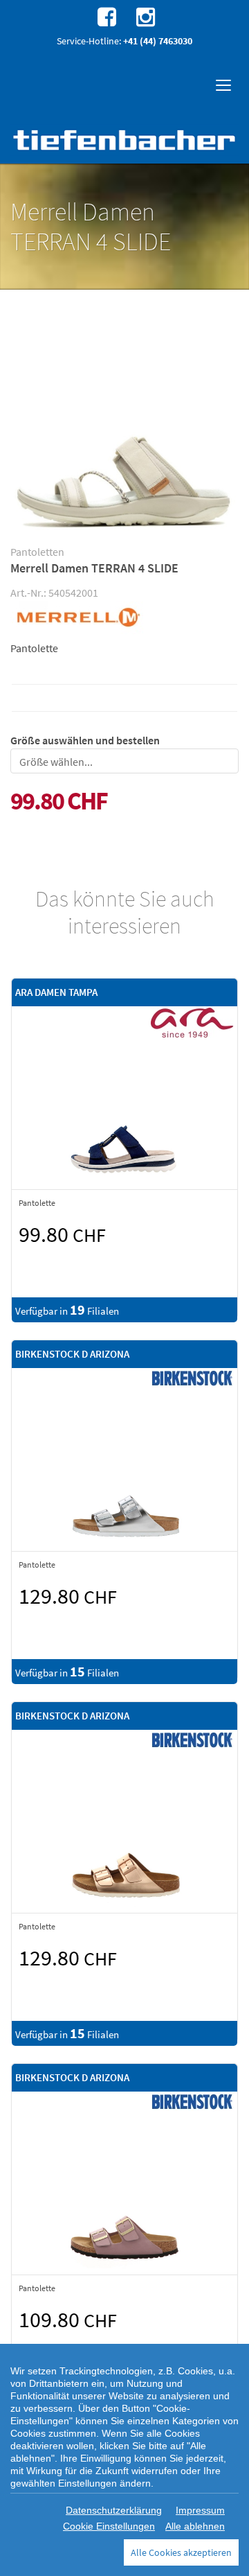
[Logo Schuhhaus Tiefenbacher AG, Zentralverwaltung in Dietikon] (124, 140)
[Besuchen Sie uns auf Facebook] (105, 16)
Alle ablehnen (195, 2526)
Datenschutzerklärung (114, 2510)
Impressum (200, 2510)
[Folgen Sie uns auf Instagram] (144, 16)
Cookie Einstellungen (109, 2526)
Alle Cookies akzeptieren (181, 2552)
